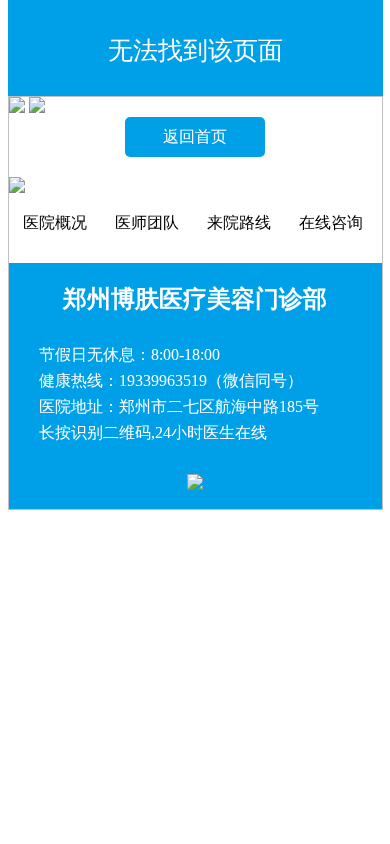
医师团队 (147, 222)
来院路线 (239, 222)
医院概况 (55, 222)
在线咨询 (331, 222)
